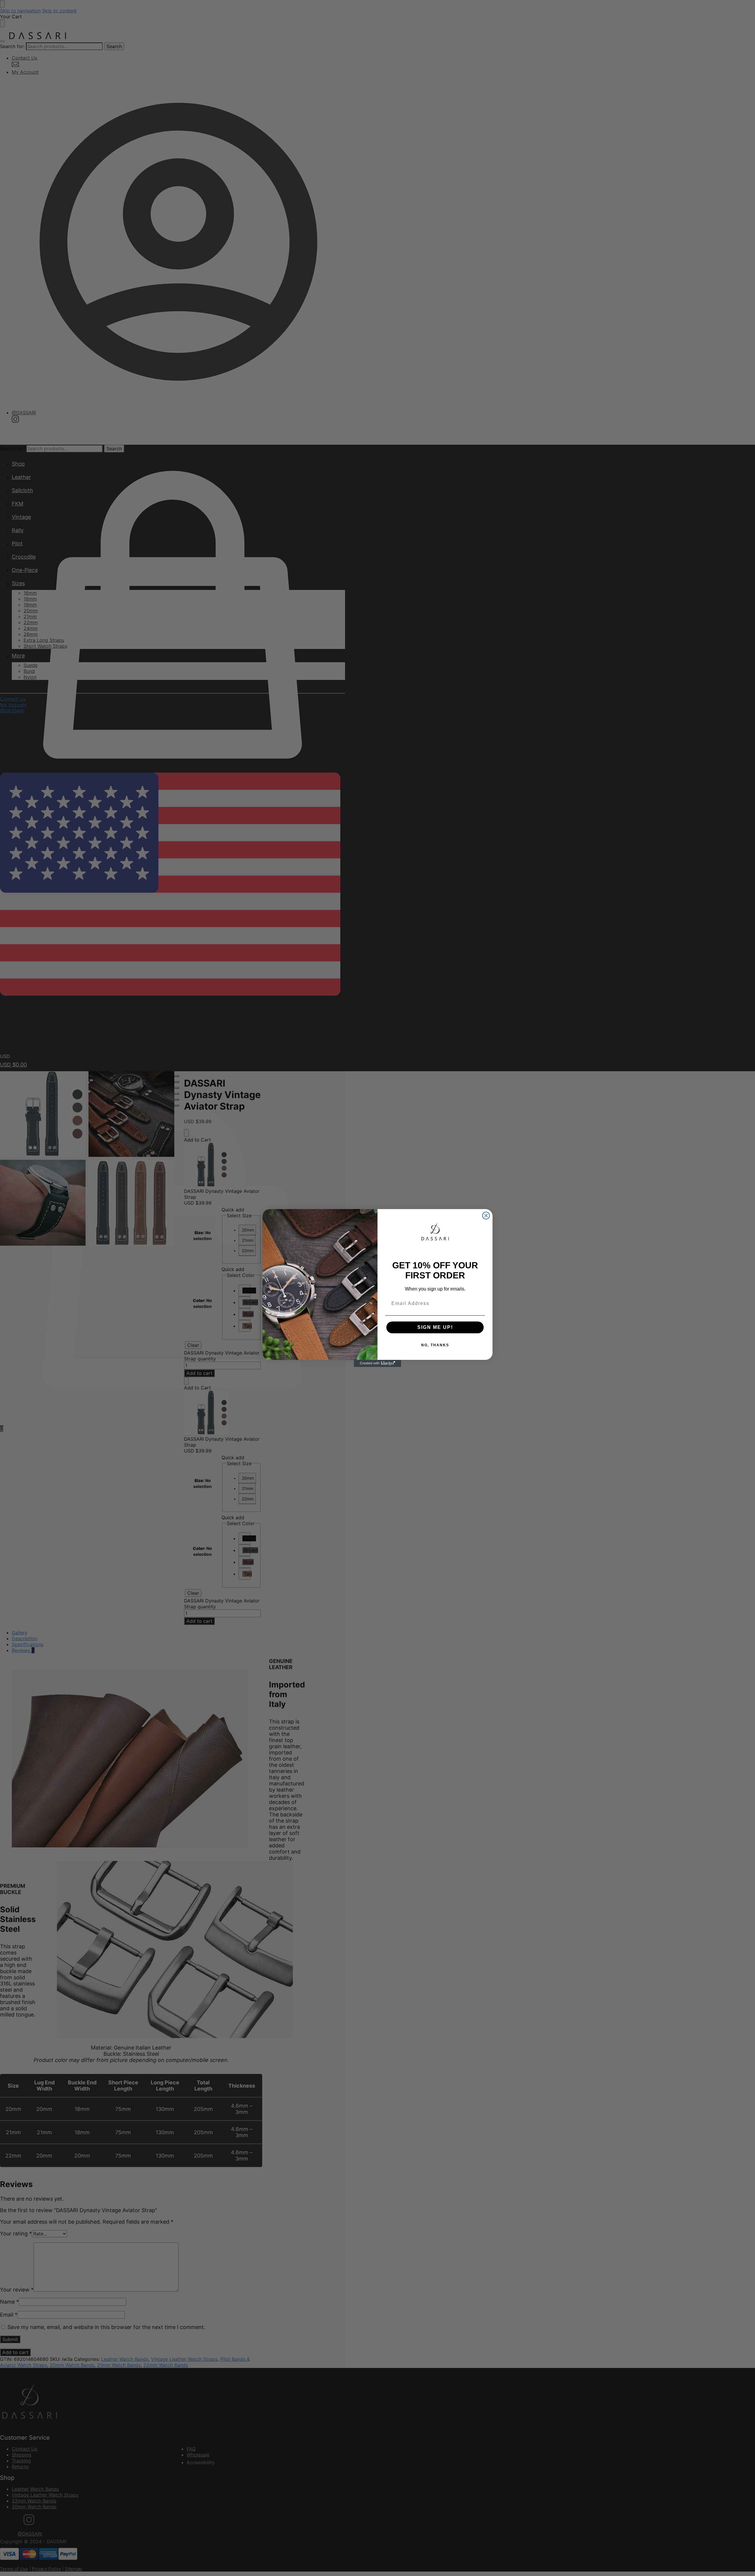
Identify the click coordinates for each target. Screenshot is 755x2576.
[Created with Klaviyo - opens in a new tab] (377, 1363)
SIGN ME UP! (435, 1327)
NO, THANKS (435, 1345)
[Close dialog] (486, 1216)
